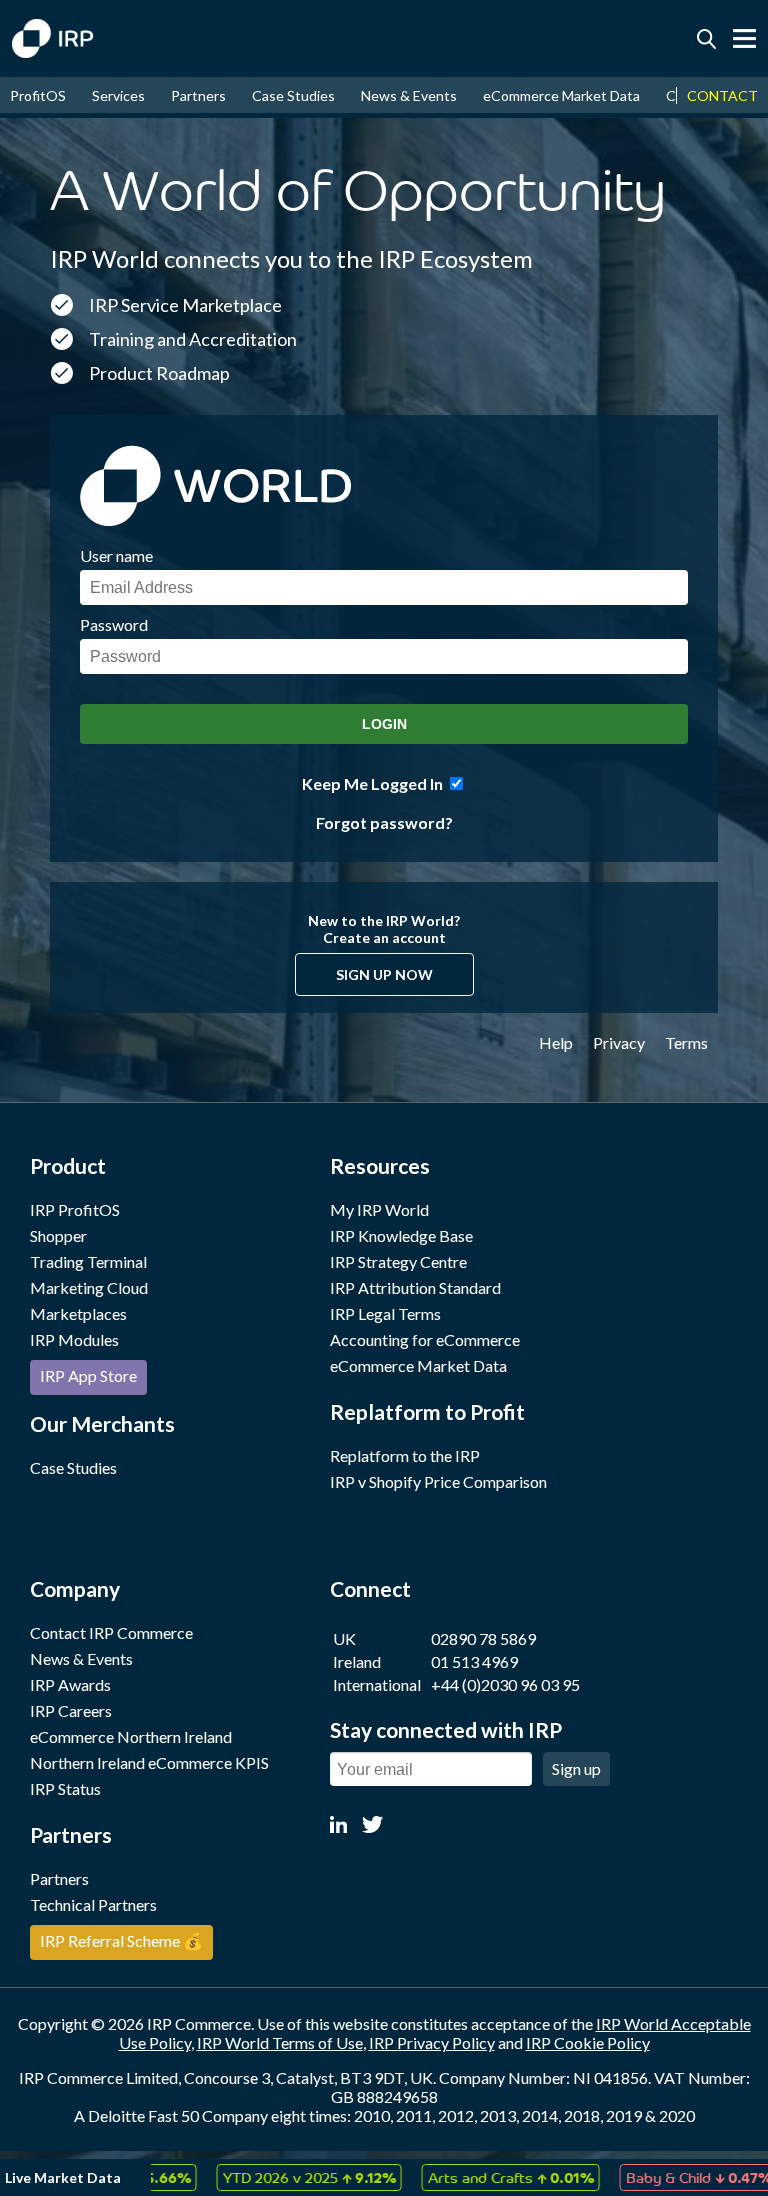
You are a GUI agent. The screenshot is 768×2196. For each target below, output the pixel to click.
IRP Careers (71, 1710)
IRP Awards (70, 1684)
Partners (198, 95)
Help (556, 1042)
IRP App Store (88, 1375)
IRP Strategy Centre (398, 1261)
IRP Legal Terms (385, 1313)
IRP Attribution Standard (415, 1287)
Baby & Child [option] (657, 2177)
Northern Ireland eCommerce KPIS (149, 1762)
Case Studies (293, 95)
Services (118, 95)
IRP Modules (74, 1339)
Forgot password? (384, 822)
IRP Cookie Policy (588, 2042)
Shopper (58, 1235)
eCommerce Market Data (561, 95)
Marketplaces (78, 1313)
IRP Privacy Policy (432, 2042)
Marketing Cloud (89, 1287)
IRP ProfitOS (75, 1209)
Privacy (619, 1042)
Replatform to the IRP (405, 1455)
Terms (686, 1042)
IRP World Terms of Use (280, 2042)
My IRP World (379, 1209)
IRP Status (65, 1788)
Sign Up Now (384, 974)
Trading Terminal (88, 1261)
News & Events (409, 95)
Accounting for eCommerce (425, 1339)
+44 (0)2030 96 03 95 (505, 1684)
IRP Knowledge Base (401, 1235)
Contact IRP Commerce (111, 1632)
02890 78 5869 (483, 1638)
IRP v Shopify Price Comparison (438, 1481)
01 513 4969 (474, 1661)
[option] (267, 2177)
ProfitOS (38, 95)
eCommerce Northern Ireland (131, 1736)
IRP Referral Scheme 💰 (121, 1940)
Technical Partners (93, 1904)
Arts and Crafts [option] (469, 2177)
